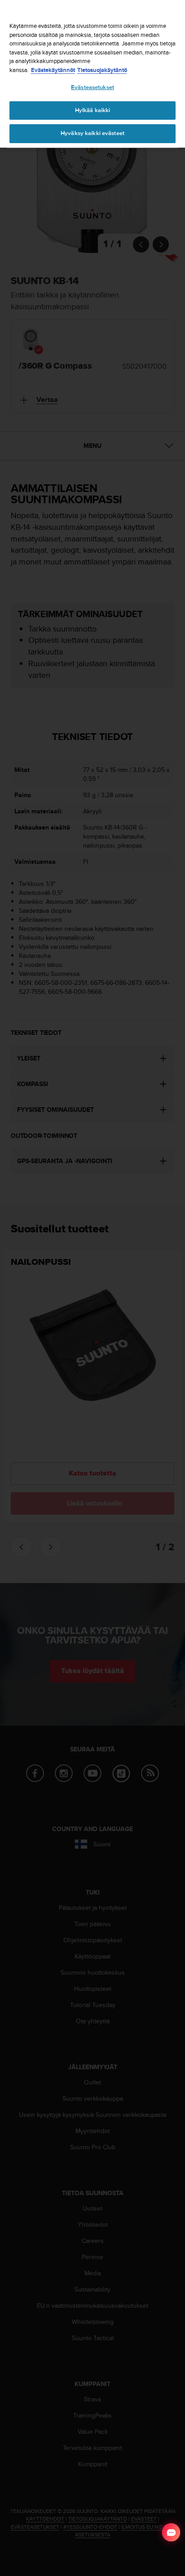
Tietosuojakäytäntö (102, 70)
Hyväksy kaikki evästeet (92, 133)
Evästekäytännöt (53, 70)
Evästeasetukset (92, 87)
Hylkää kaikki (93, 110)
